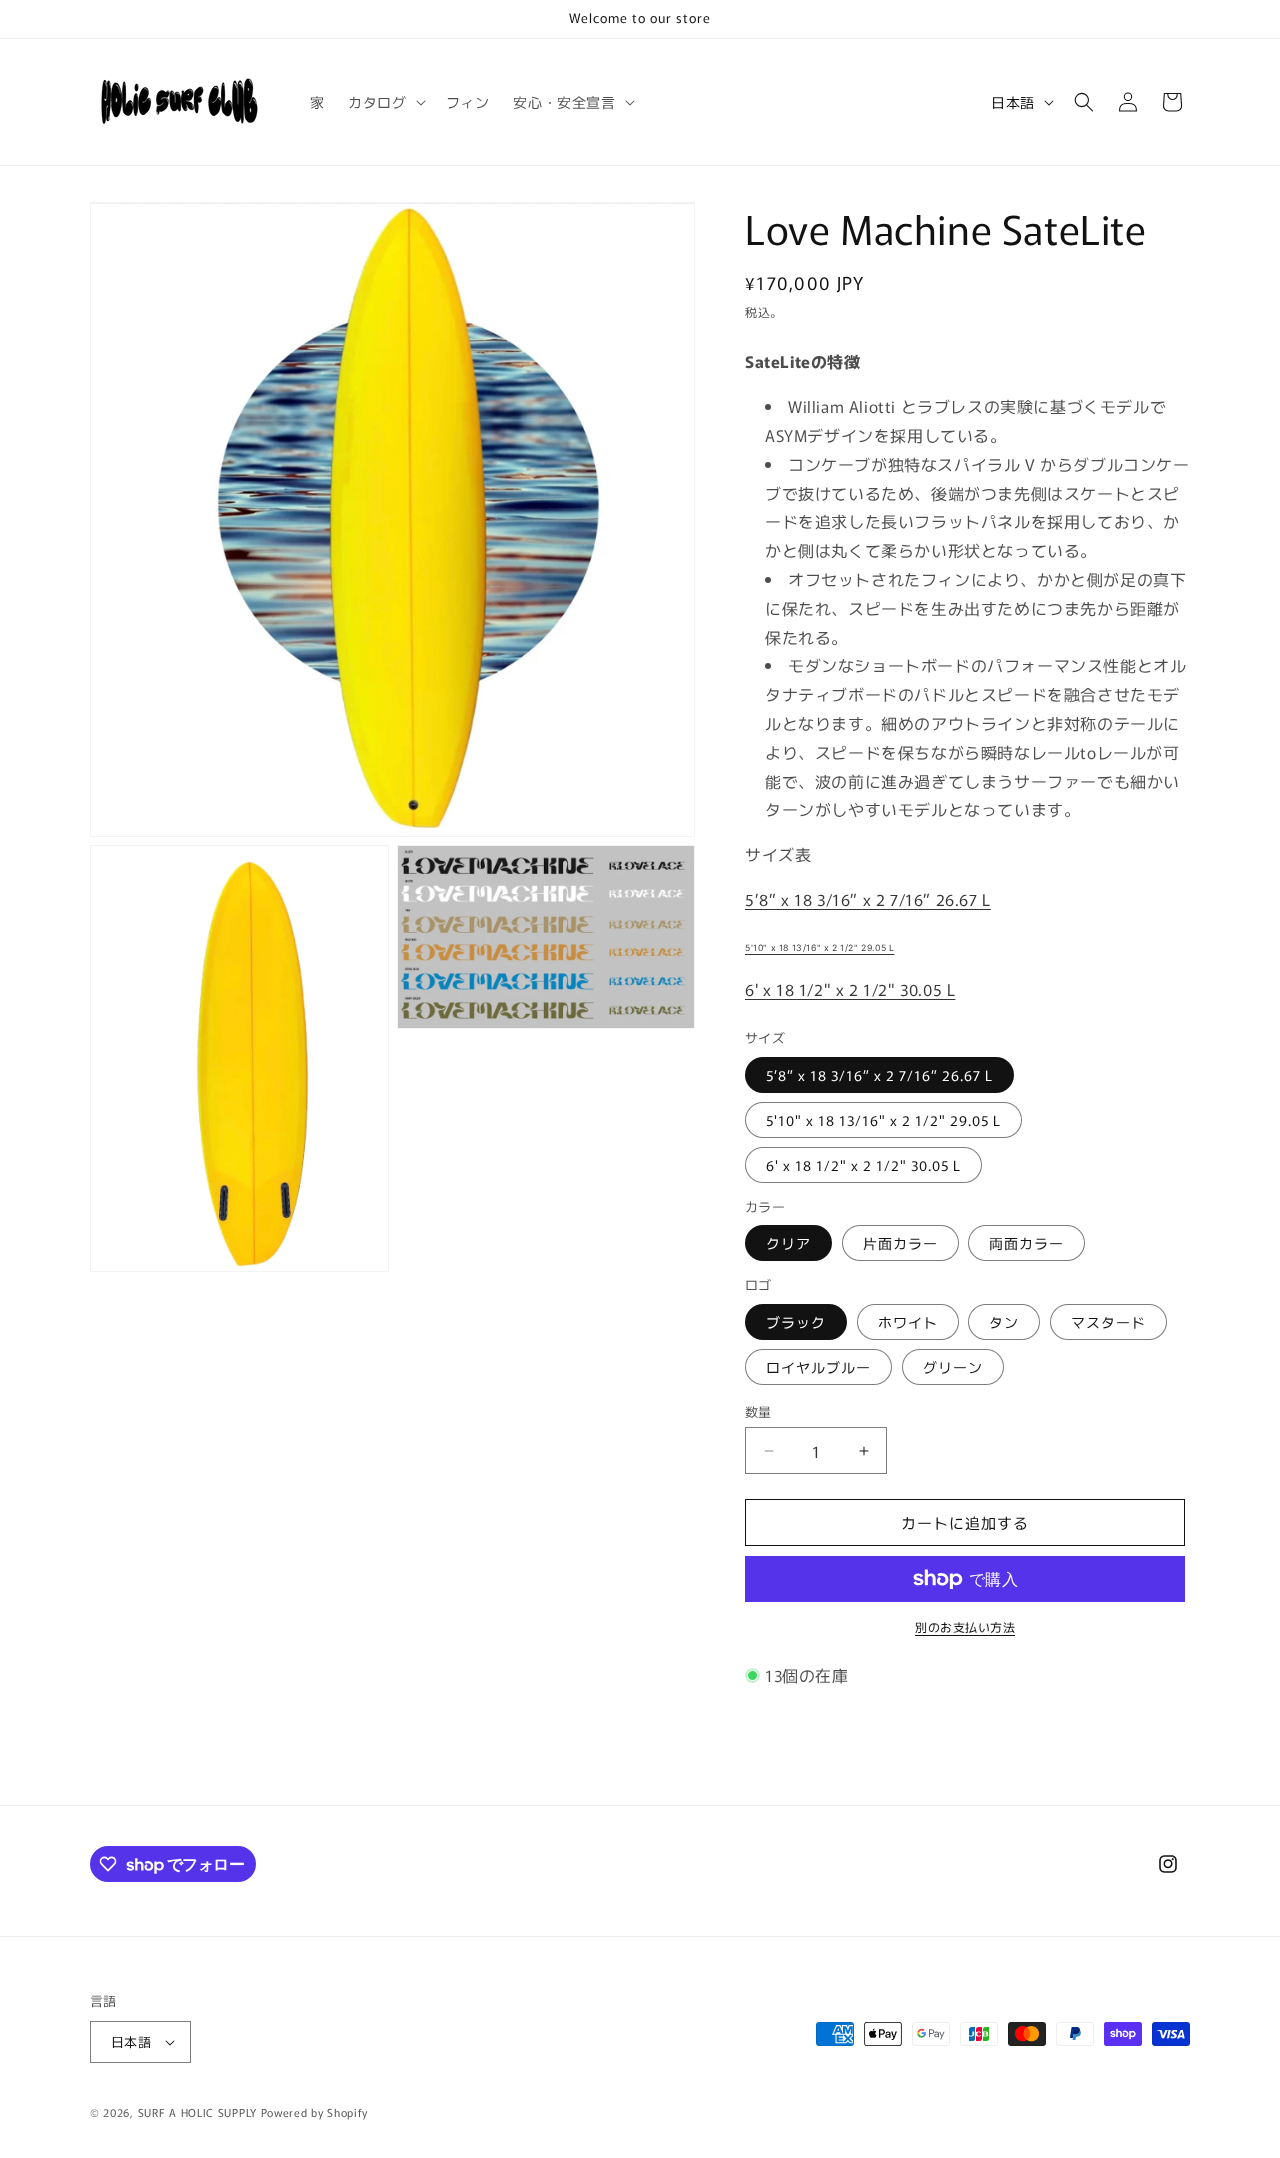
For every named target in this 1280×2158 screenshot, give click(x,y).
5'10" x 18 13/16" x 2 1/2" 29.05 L (819, 948)
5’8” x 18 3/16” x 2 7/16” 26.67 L (868, 899)
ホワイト (908, 1322)
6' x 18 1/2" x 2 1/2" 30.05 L (850, 989)
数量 (758, 1411)
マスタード (1108, 1322)
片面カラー (900, 1243)
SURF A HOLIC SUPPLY (197, 2112)
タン (1004, 1322)
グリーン (953, 1367)
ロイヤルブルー (818, 1367)
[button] (384, 102)
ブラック (796, 1322)
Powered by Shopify (314, 2112)
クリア (788, 1243)
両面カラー (1026, 1243)
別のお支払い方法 (965, 1626)
